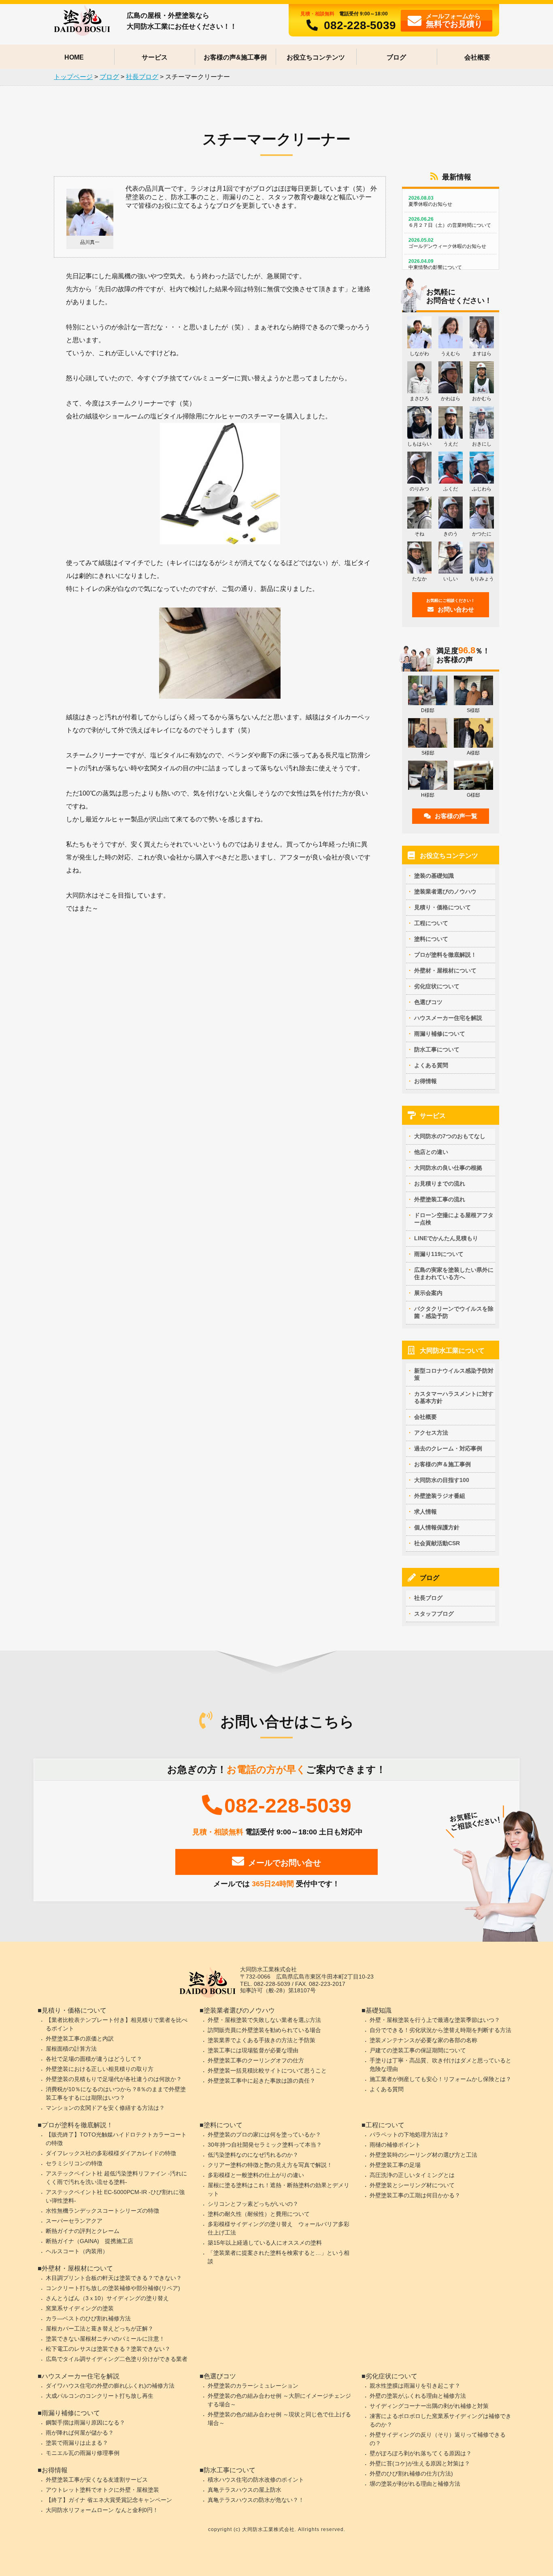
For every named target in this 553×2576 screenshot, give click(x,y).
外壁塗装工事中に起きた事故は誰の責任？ (262, 2081)
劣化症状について (437, 986)
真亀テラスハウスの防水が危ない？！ (256, 2500)
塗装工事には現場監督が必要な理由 (253, 2050)
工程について (431, 923)
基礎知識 (379, 2010)
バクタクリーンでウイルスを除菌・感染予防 (454, 1312)
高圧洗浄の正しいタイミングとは (412, 2175)
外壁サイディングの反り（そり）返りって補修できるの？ (438, 2439)
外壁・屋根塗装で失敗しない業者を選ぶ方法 (264, 2020)
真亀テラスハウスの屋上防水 (245, 2490)
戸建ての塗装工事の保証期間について (418, 2050)
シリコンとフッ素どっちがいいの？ (253, 2204)
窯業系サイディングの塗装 (80, 2308)
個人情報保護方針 (437, 1527)
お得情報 (425, 1081)
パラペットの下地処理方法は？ (409, 2135)
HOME (74, 57)
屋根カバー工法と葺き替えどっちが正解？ (100, 2329)
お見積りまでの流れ (440, 1184)
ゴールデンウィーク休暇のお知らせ (447, 243)
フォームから (454, 20)
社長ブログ (428, 1598)
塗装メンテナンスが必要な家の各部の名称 (423, 2040)
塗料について (431, 939)
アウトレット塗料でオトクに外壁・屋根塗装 (102, 2490)
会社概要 (477, 57)
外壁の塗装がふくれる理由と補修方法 (418, 2396)
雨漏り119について (439, 1254)
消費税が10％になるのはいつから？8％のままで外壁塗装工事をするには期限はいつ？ (116, 2093)
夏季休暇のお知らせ (430, 201)
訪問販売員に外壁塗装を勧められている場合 (264, 2030)
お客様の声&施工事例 (235, 57)
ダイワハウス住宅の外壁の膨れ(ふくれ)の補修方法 (110, 2386)
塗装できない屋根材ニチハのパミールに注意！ (105, 2339)
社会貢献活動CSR (437, 1543)
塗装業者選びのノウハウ (445, 891)
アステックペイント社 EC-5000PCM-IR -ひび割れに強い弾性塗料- (115, 2196)
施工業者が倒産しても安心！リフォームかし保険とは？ (440, 2079)
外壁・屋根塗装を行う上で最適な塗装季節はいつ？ (435, 2020)
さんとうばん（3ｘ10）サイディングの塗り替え (107, 2298)
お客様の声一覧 (456, 816)
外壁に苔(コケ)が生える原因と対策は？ (420, 2463)
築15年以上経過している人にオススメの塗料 (265, 2243)
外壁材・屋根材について (445, 970)
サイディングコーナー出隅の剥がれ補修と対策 (429, 2406)
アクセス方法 (431, 1433)
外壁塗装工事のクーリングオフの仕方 (256, 2060)
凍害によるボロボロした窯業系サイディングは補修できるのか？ (440, 2420)
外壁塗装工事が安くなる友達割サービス (97, 2480)
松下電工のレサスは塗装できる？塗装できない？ (108, 2349)
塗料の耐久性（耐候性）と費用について (259, 2214)
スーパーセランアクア (74, 2221)
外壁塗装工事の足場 (395, 2165)
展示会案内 (428, 1293)
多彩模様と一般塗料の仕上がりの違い (256, 2175)
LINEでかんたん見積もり (446, 1238)
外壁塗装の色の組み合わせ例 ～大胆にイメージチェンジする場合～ (279, 2400)
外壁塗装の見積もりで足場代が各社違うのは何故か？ (114, 2079)
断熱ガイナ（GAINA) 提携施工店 (89, 2241)
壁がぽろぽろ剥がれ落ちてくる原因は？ (421, 2453)
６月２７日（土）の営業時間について (450, 222)
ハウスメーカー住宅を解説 (448, 1018)
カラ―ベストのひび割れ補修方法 (88, 2318)
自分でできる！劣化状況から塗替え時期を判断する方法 (440, 2030)
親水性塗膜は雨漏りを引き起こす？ (415, 2386)
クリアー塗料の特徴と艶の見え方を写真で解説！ (270, 2165)
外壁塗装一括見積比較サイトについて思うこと (267, 2071)
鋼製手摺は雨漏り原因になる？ (85, 2422)
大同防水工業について (452, 1351)
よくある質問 (431, 1065)
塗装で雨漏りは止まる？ (77, 2443)
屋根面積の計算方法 (71, 2049)
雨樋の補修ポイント (395, 2145)
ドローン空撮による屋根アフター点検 (454, 1219)
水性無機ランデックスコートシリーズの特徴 (102, 2211)
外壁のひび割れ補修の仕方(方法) (411, 2474)
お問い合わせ (451, 606)
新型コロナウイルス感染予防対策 (454, 1374)
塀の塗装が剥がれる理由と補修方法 (415, 2484)
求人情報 (425, 1512)
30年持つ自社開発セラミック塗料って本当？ (265, 2145)
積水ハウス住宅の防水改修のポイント (256, 2480)
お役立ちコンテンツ (316, 57)
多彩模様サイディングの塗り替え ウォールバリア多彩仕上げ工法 (279, 2228)
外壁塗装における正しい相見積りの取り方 (100, 2069)
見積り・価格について (442, 907)
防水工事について (437, 1049)
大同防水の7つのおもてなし (450, 1136)
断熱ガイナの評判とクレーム (83, 2231)
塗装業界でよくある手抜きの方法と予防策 (262, 2040)
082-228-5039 (360, 25)
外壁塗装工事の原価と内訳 (80, 2039)
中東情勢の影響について (435, 264)
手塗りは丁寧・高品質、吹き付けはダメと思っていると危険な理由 (440, 2065)
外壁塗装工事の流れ (440, 1199)
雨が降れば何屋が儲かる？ (80, 2433)
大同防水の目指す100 (442, 1480)
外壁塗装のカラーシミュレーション (253, 2386)
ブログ (396, 57)
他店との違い (431, 1152)
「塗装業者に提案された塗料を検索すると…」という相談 (279, 2257)
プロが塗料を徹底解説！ (445, 955)
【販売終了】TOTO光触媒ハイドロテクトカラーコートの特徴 (116, 2139)
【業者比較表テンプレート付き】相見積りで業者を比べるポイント (117, 2024)
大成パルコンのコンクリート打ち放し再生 (100, 2396)
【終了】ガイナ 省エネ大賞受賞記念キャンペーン (109, 2500)
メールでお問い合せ (285, 1863)
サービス (155, 57)
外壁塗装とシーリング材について (412, 2185)
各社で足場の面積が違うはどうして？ (94, 2059)
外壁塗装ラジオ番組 (440, 1496)
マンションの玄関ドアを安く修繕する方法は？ (105, 2108)
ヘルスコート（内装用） (77, 2251)
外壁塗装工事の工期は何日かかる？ (415, 2195)
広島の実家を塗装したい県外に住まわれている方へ (454, 1273)
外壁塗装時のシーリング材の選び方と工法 (423, 2155)
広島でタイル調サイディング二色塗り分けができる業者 (117, 2359)
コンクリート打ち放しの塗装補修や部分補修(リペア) (113, 2288)
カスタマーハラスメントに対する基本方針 (454, 1397)
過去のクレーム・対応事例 (448, 1448)
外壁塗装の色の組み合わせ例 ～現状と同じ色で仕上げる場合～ (279, 2419)
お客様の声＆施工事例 (442, 1464)
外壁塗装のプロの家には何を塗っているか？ (264, 2135)
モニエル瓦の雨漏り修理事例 (83, 2453)
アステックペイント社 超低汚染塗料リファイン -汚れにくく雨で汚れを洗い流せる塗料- (116, 2178)
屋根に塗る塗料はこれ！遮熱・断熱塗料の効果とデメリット (279, 2189)
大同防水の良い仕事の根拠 (448, 1168)
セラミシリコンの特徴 (74, 2163)
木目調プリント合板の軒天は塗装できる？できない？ (114, 2278)
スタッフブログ (434, 1614)
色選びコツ (428, 1002)
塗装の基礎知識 (434, 876)
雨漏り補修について (440, 1034)
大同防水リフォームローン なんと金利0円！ (102, 2510)
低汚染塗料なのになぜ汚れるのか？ (253, 2155)
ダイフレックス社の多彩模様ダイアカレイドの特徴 (111, 2153)
